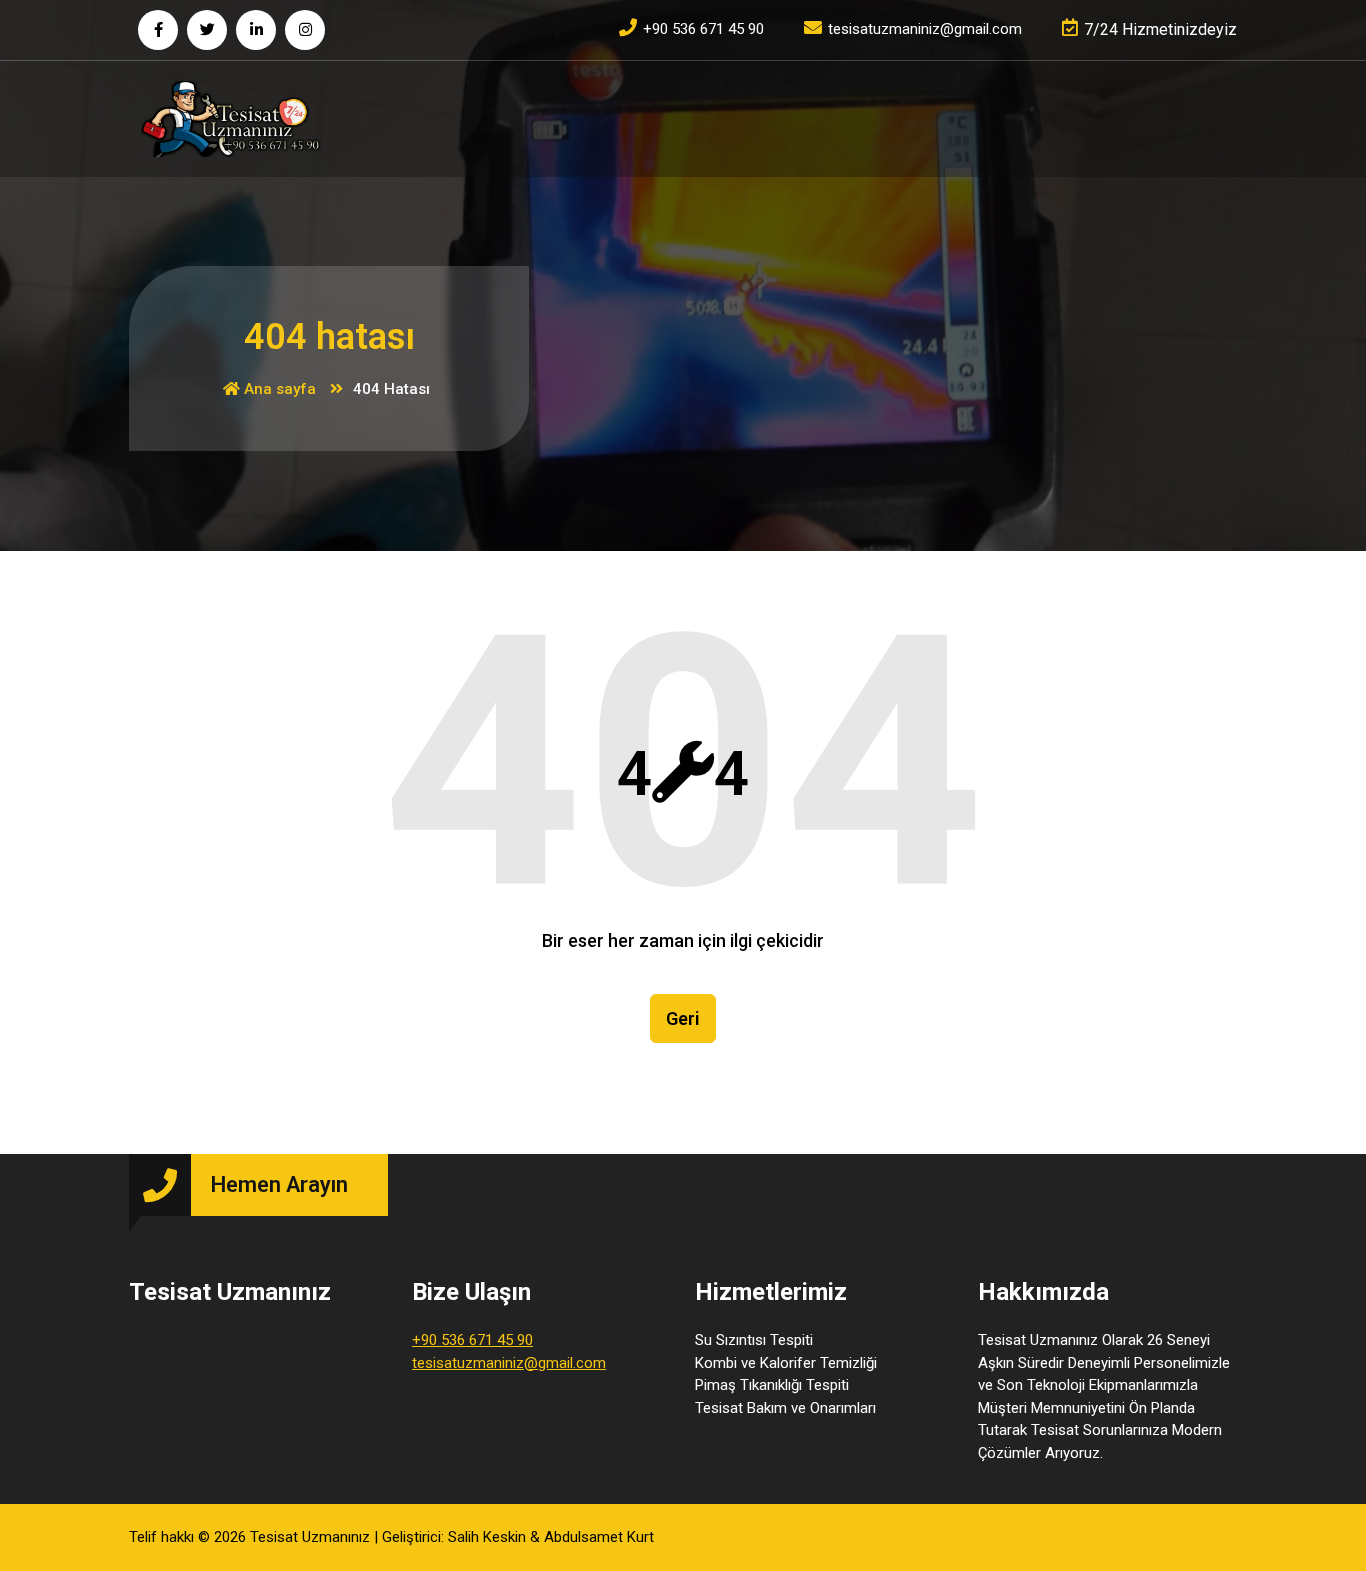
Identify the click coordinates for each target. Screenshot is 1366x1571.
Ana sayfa (278, 389)
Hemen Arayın (279, 1184)
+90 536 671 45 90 (472, 1340)
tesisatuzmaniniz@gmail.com (509, 1363)
